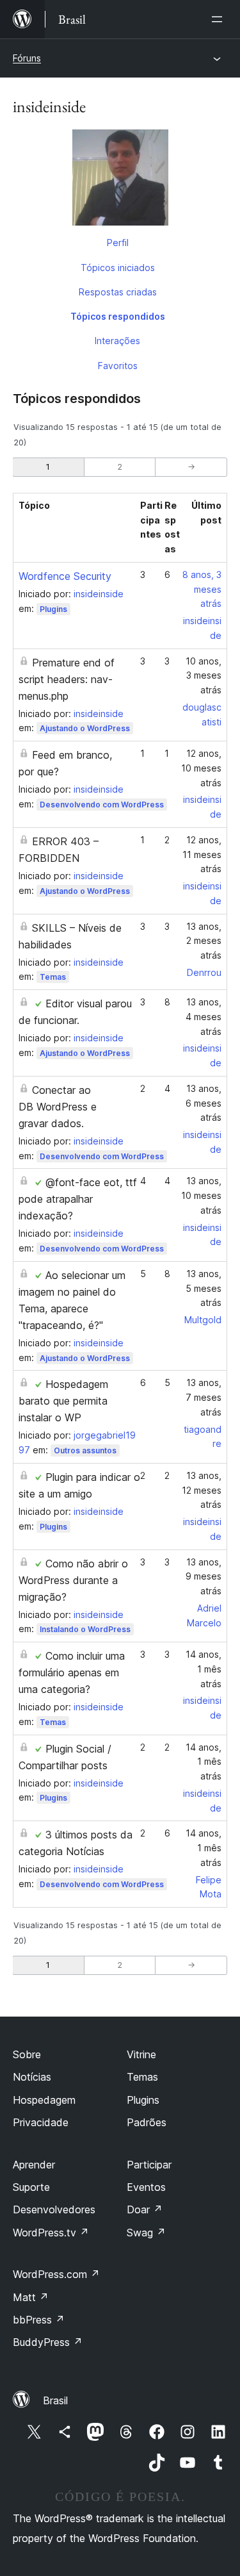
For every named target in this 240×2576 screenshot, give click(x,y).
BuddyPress (48, 2342)
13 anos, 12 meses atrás (202, 1490)
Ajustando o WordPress (85, 728)
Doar (145, 2209)
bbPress (39, 2320)
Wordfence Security (65, 576)
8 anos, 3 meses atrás (202, 589)
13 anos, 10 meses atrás (201, 1195)
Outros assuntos (85, 1450)
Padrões (147, 2122)
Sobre (27, 2054)
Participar (149, 2165)
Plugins (53, 609)
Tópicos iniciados (118, 268)
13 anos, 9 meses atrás (204, 1577)
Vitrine (141, 2054)
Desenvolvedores (54, 2209)
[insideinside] (120, 180)
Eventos (146, 2187)
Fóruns (27, 58)
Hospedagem (44, 2100)
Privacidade (41, 2122)
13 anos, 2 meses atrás (204, 941)
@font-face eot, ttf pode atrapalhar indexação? (78, 1199)
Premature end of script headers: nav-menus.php (67, 679)
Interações (117, 341)
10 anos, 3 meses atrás (204, 676)
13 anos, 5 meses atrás (204, 1288)
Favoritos (118, 366)
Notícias (32, 2077)
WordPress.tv (51, 2233)
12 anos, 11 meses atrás (202, 855)
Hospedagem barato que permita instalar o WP (63, 1401)
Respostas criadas (118, 292)
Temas (53, 977)
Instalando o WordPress (85, 1629)
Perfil (118, 243)
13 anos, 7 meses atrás (204, 1397)
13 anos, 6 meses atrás (204, 1103)
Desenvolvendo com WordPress (102, 805)
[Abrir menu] (220, 19)
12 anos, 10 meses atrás (201, 768)
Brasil (55, 2400)
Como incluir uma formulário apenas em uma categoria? (72, 1672)
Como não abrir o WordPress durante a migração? (73, 1580)
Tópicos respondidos (118, 316)
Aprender (34, 2165)
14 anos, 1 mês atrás (204, 1669)
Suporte (31, 2187)
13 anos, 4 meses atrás (204, 1017)
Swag (146, 2233)
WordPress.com (56, 2274)
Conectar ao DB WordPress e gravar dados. (58, 1107)
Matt (31, 2297)
